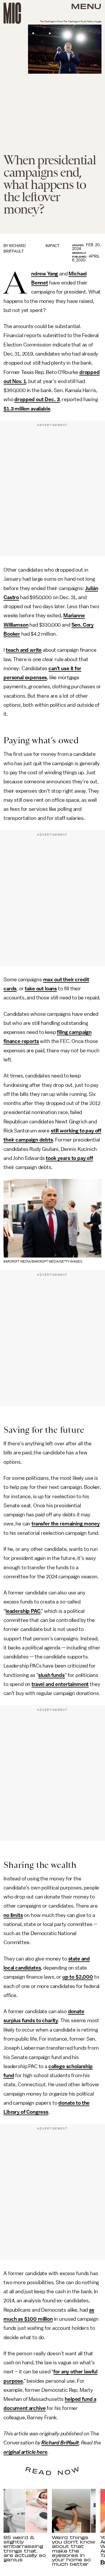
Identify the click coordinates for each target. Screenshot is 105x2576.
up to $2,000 (78, 1977)
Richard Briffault (60, 2443)
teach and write (24, 650)
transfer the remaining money (66, 1524)
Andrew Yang (45, 274)
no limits (13, 1915)
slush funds (51, 1675)
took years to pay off (69, 1158)
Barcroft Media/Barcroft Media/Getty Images (43, 1262)
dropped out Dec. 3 (37, 399)
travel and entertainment (60, 1684)
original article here (26, 2452)
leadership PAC (23, 1611)
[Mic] (12, 13)
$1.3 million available (27, 409)
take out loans (41, 989)
